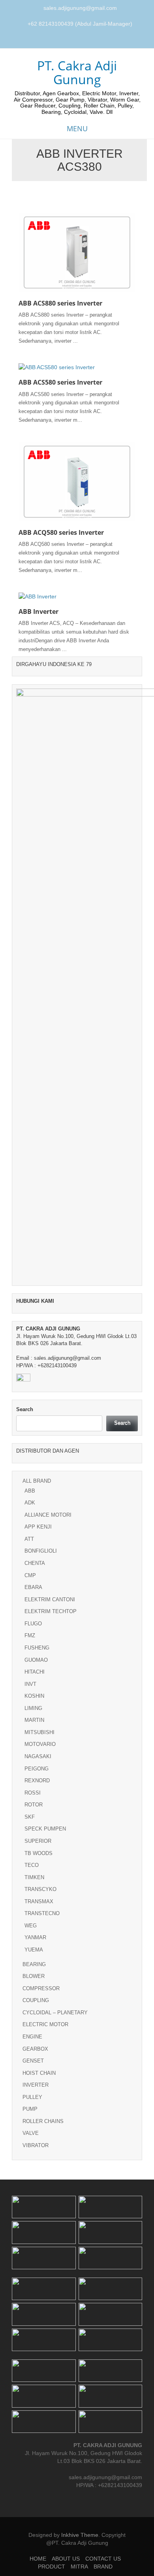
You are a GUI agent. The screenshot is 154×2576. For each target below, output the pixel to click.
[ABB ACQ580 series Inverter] (77, 481)
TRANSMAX (39, 1901)
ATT (29, 1539)
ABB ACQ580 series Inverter (61, 532)
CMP (30, 1575)
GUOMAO (36, 1660)
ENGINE (32, 2037)
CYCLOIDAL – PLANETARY (55, 2013)
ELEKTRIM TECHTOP (51, 1611)
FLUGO (33, 1624)
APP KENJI (38, 1527)
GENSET (33, 2061)
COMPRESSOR (41, 1988)
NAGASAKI (38, 1756)
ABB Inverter (38, 611)
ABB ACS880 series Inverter (60, 303)
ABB (30, 1491)
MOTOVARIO (40, 1744)
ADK (30, 1503)
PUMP (30, 2109)
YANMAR (35, 1937)
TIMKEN (34, 1877)
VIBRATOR (36, 2145)
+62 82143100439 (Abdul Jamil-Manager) (80, 24)
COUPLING (36, 2000)
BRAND (103, 2567)
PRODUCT (52, 2567)
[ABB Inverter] (38, 596)
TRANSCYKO (40, 1889)
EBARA (33, 1587)
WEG (31, 1926)
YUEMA (34, 1950)
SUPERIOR (38, 1841)
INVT (30, 1684)
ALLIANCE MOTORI (48, 1515)
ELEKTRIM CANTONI (50, 1599)
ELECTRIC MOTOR (45, 2024)
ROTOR (34, 1805)
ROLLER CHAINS (43, 2121)
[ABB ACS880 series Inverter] (77, 252)
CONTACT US (103, 2559)
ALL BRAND (37, 1481)
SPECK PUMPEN (45, 1829)
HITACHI (35, 1672)
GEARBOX (35, 2049)
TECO (32, 1865)
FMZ (30, 1635)
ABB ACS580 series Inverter (60, 382)
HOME (38, 2559)
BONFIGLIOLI (41, 1551)
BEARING (34, 1964)
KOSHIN (34, 1696)
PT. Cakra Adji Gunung (77, 72)
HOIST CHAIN (39, 2073)
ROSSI (33, 1793)
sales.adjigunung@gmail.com (80, 8)
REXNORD (37, 1781)
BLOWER (34, 1976)
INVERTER (36, 2085)
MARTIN (34, 1720)
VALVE (31, 2133)
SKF (30, 1817)
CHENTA (35, 1563)
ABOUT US (66, 2559)
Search (25, 1409)
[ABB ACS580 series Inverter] (57, 367)
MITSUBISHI (39, 1732)
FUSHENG (37, 1648)
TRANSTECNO (42, 1913)
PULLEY (32, 2097)
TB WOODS (38, 1853)
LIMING (33, 1708)
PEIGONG (37, 1769)
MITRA (79, 2567)
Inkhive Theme (80, 2535)
